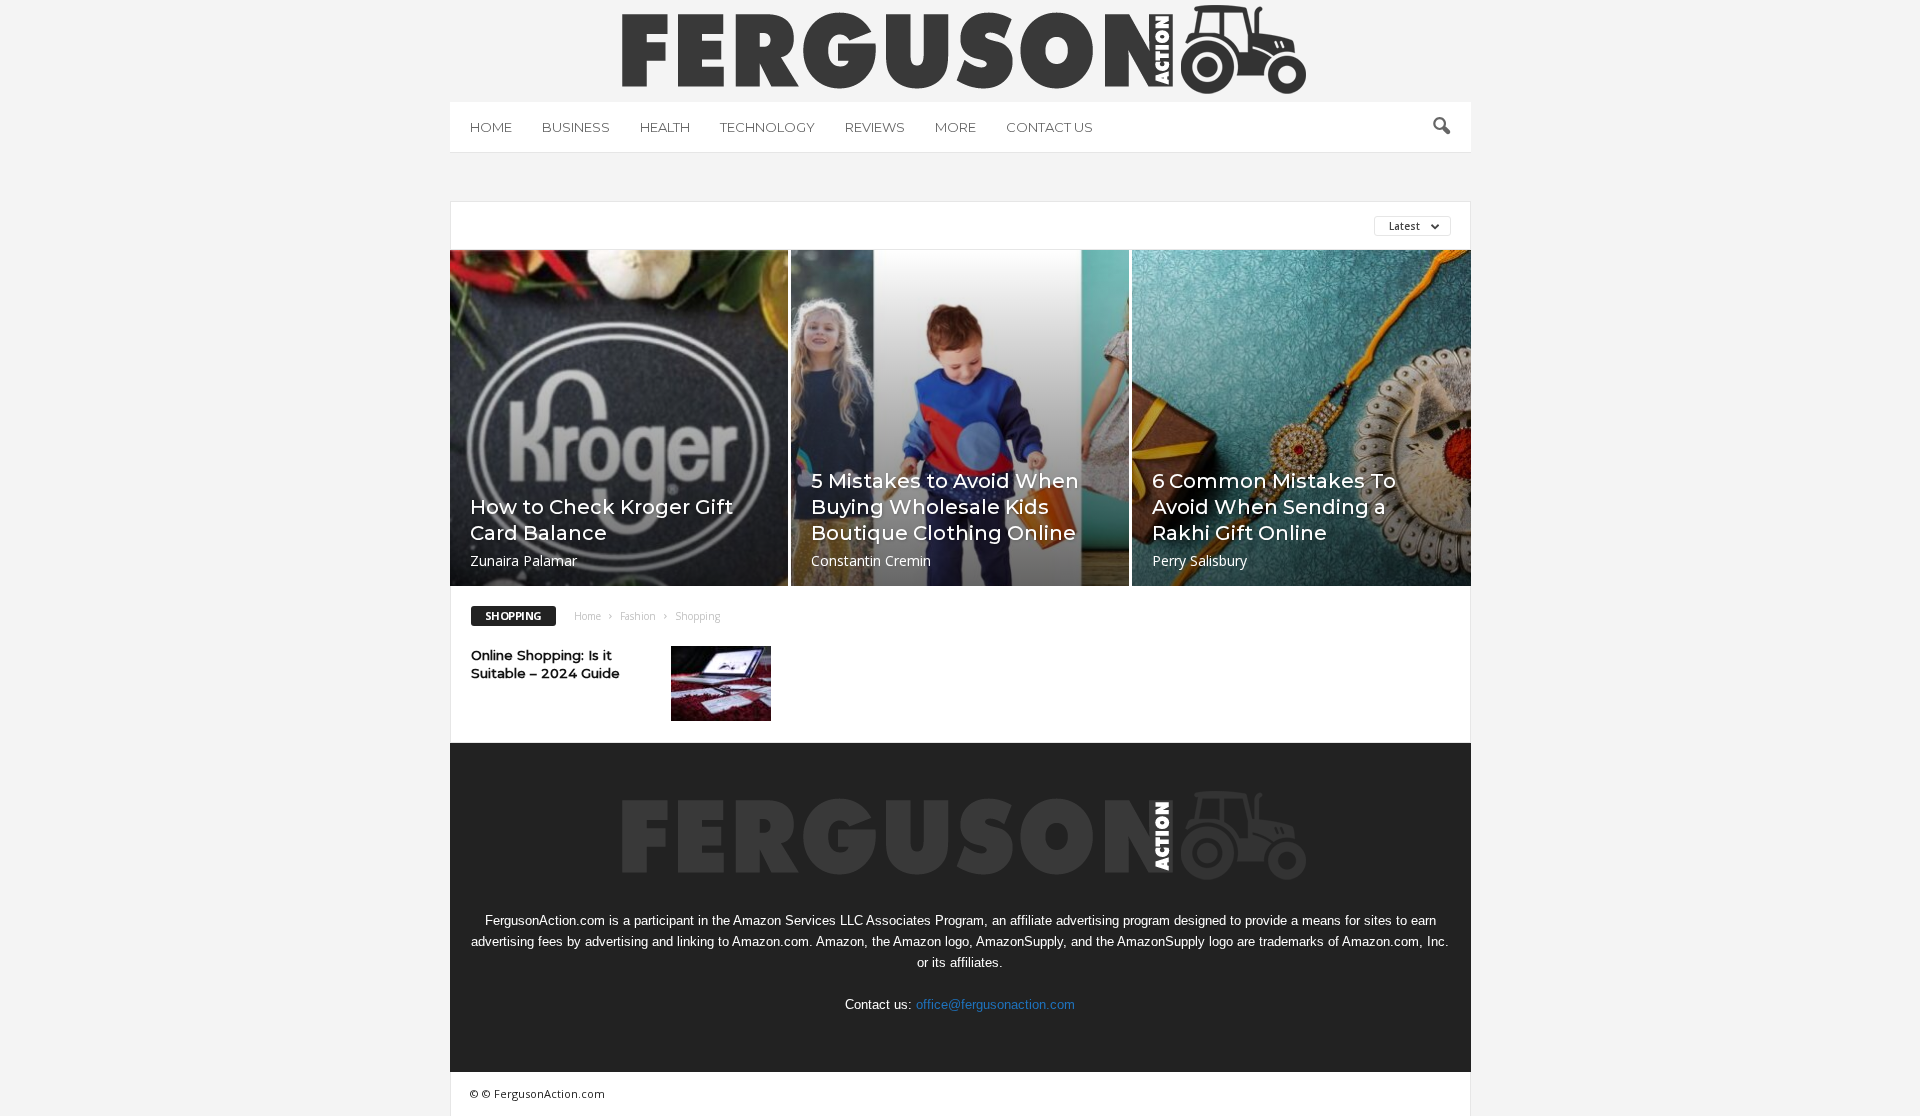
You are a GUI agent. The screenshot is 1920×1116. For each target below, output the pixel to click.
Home (491, 127)
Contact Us (1049, 127)
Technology (767, 127)
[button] (1441, 127)
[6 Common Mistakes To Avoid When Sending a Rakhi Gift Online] (1301, 449)
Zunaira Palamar (523, 560)
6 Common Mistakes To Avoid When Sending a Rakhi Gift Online (1274, 507)
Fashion (638, 616)
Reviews (875, 127)
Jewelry (575, 225)
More (955, 127)
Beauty (497, 225)
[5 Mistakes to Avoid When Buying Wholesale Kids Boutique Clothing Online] (960, 448)
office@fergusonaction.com (995, 1004)
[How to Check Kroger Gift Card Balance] (619, 448)
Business (576, 127)
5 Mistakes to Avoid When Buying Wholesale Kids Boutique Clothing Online (945, 507)
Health (665, 127)
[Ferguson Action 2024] (960, 49)
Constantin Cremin (871, 560)
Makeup (654, 225)
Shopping (739, 225)
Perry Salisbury (1199, 560)
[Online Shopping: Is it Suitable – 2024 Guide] (721, 683)
